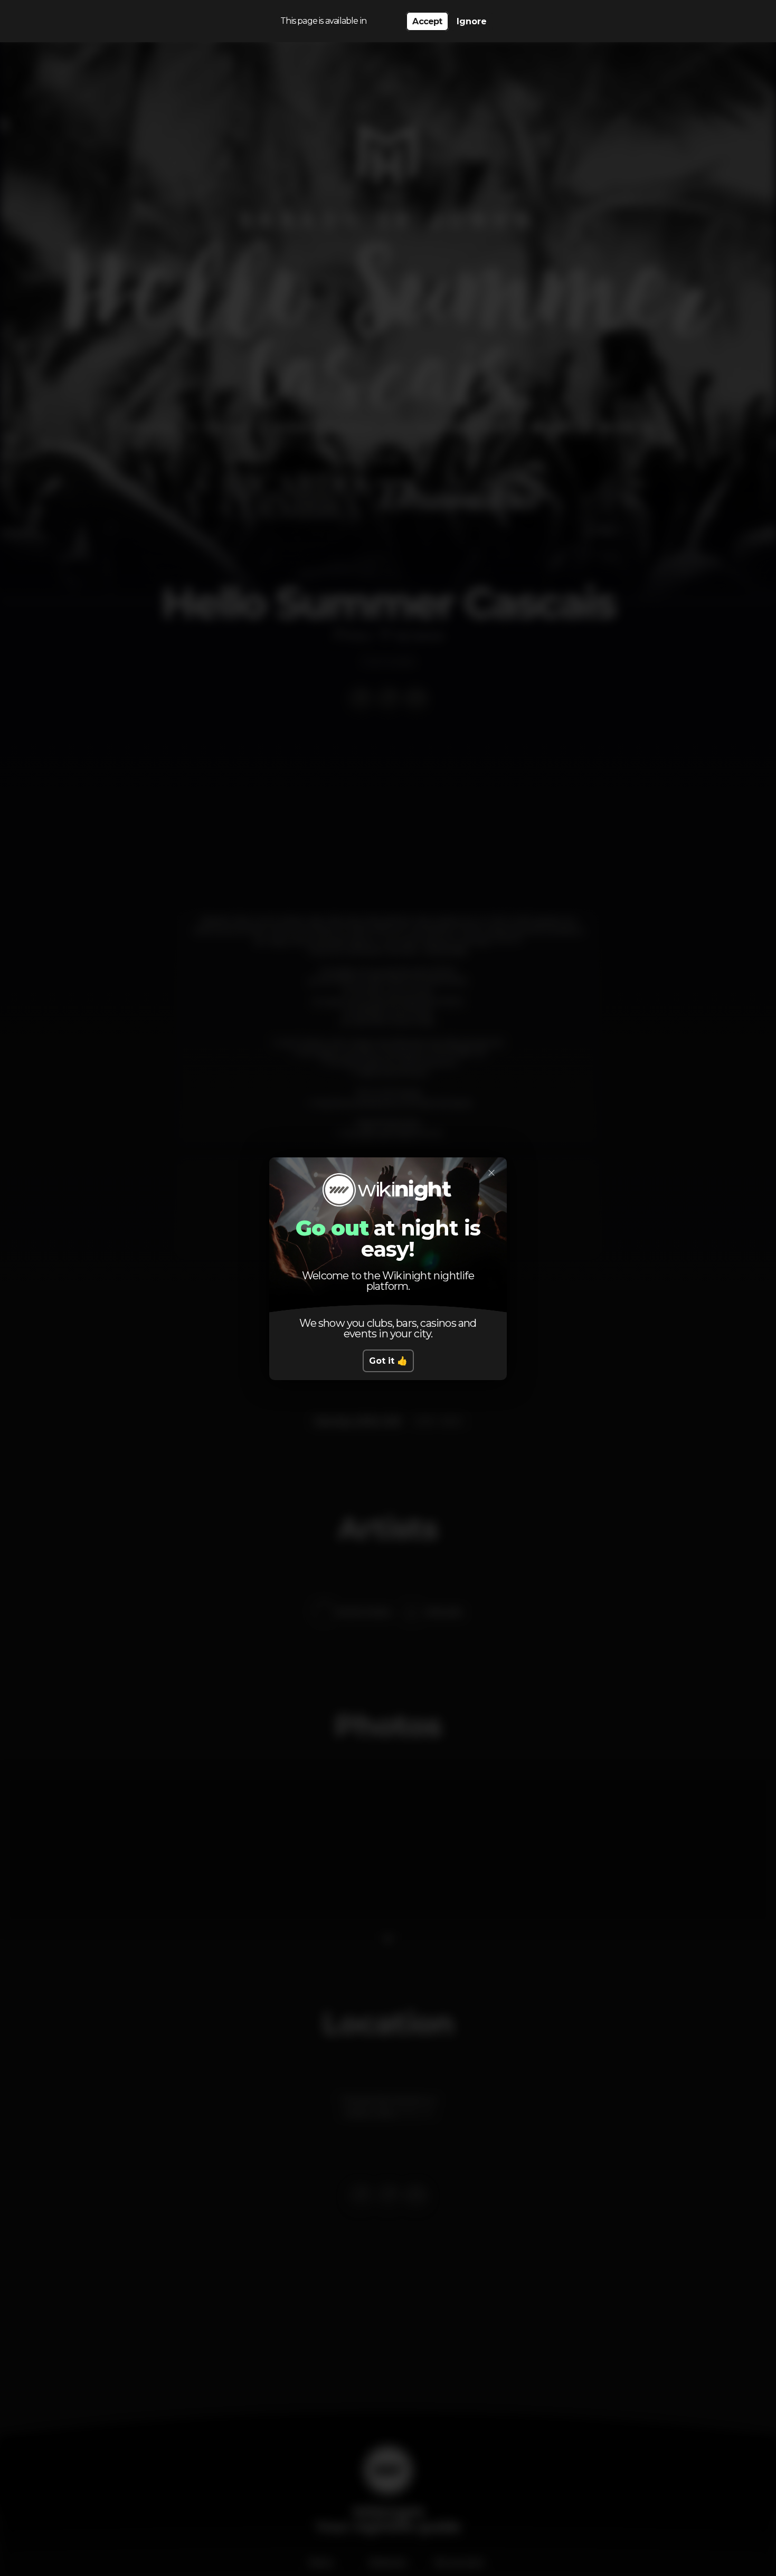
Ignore (472, 21)
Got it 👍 (388, 1361)
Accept (427, 21)
